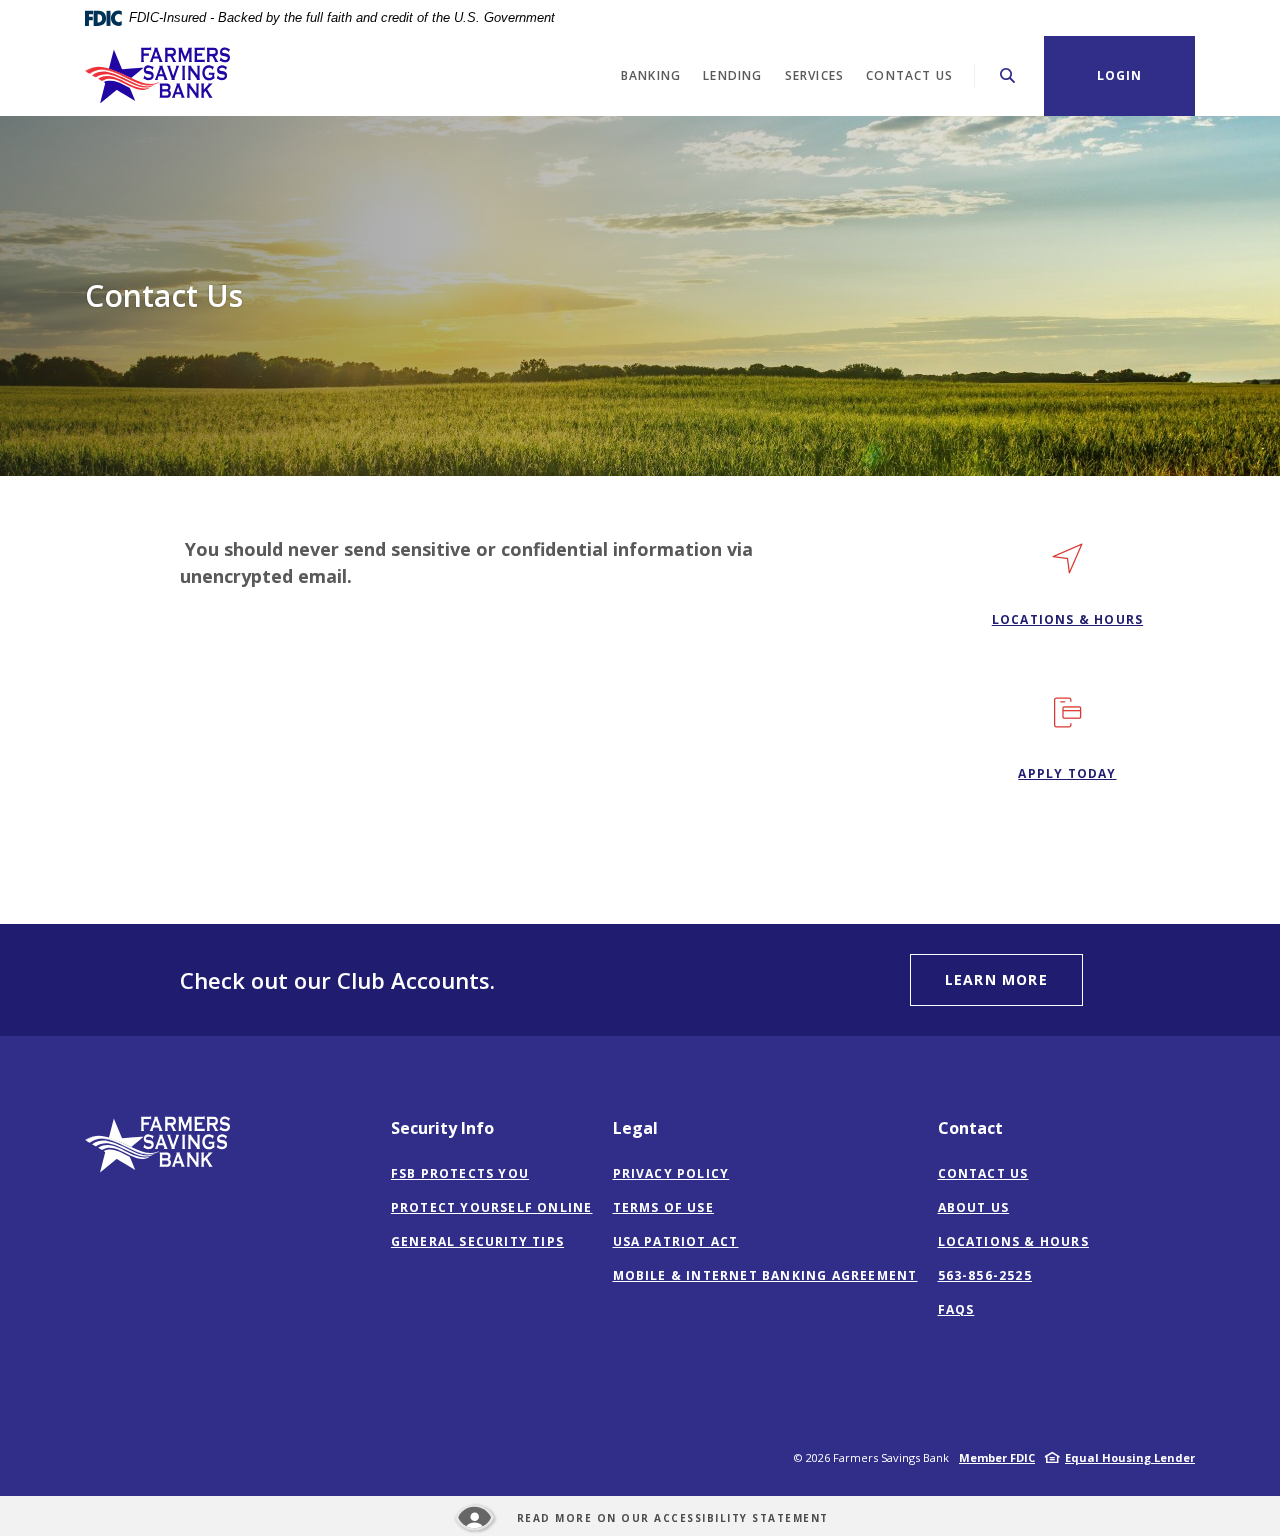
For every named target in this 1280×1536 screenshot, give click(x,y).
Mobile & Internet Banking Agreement (765, 1276)
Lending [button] (732, 75)
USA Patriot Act (676, 1241)
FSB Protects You (460, 1173)
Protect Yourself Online (492, 1207)
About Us (974, 1207)
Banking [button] (651, 75)
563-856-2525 (985, 1275)
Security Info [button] (442, 1128)
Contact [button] (970, 1128)
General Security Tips (477, 1241)
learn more (996, 979)
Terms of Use (663, 1207)
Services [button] (815, 75)
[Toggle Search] (1008, 75)
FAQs (956, 1309)
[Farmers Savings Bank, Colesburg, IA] (157, 75)
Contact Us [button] (909, 75)
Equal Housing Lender (1130, 1457)
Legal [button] (635, 1128)
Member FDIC (997, 1457)
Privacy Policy (671, 1173)
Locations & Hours (1013, 1241)
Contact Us (983, 1173)
